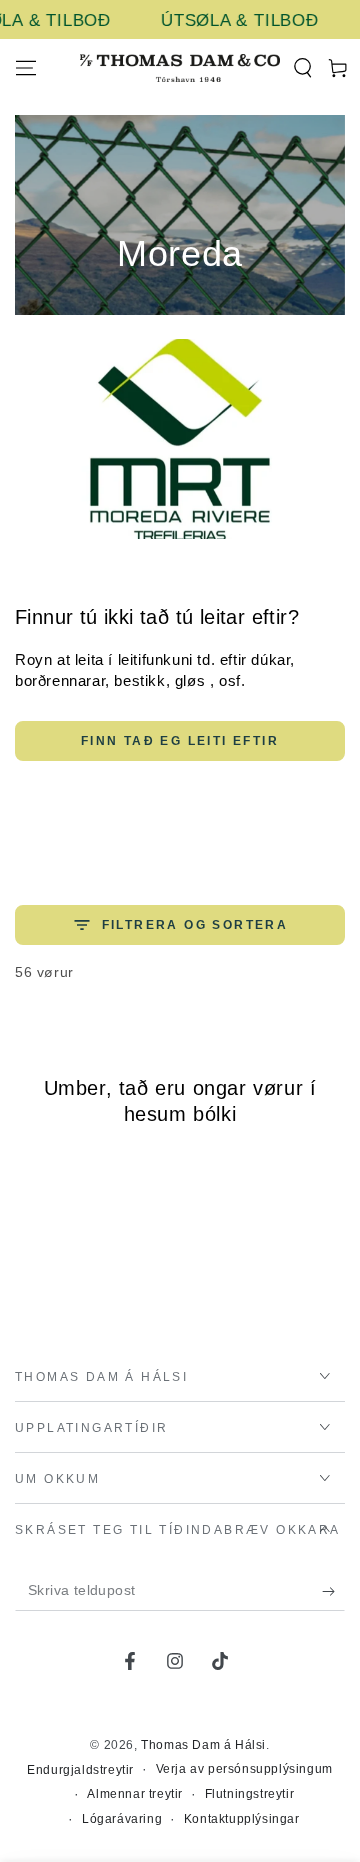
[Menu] (26, 68)
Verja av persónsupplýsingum (244, 1769)
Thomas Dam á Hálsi (203, 1745)
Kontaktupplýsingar (242, 1819)
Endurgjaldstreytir (80, 1770)
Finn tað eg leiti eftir (180, 741)
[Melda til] (333, 1591)
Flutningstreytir (250, 1794)
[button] (302, 68)
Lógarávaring (122, 1819)
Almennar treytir (135, 1794)
